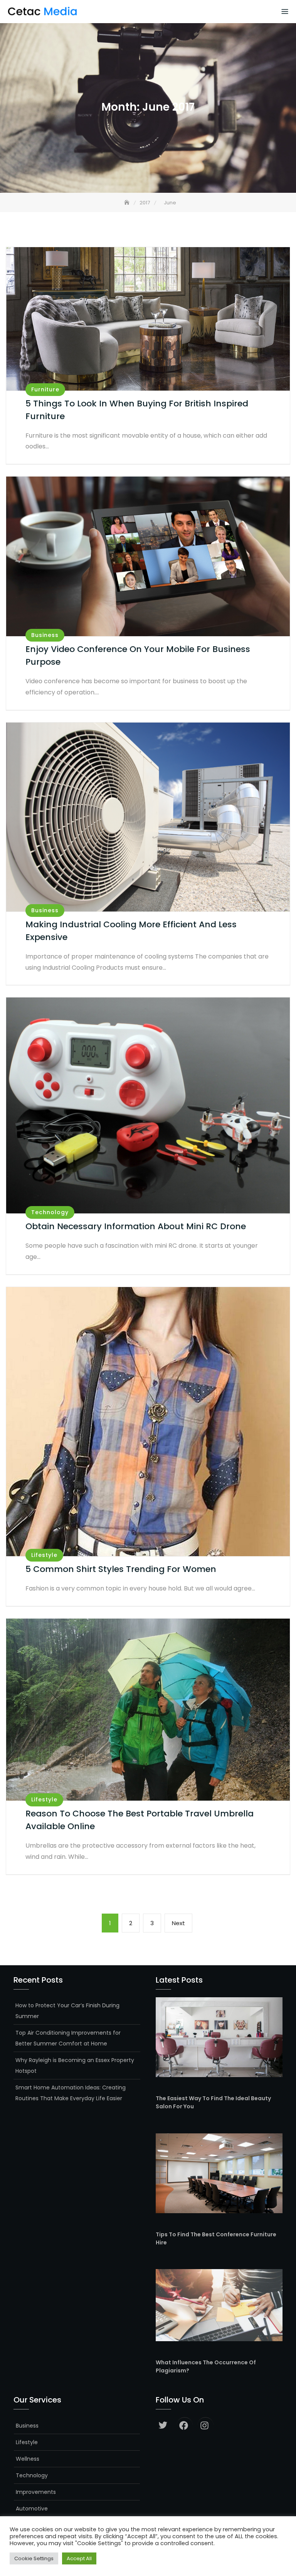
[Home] (128, 203)
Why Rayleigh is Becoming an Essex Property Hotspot (75, 2066)
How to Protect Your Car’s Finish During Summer (67, 2011)
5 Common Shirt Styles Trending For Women (121, 1569)
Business (45, 635)
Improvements (36, 2492)
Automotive (32, 2509)
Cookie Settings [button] (34, 2558)
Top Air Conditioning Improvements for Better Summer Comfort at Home (68, 2038)
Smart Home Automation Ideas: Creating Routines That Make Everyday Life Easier (71, 2093)
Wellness (28, 2459)
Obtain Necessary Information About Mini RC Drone (136, 1226)
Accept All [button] (79, 2558)
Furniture (45, 389)
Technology (50, 1212)
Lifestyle (44, 1555)
